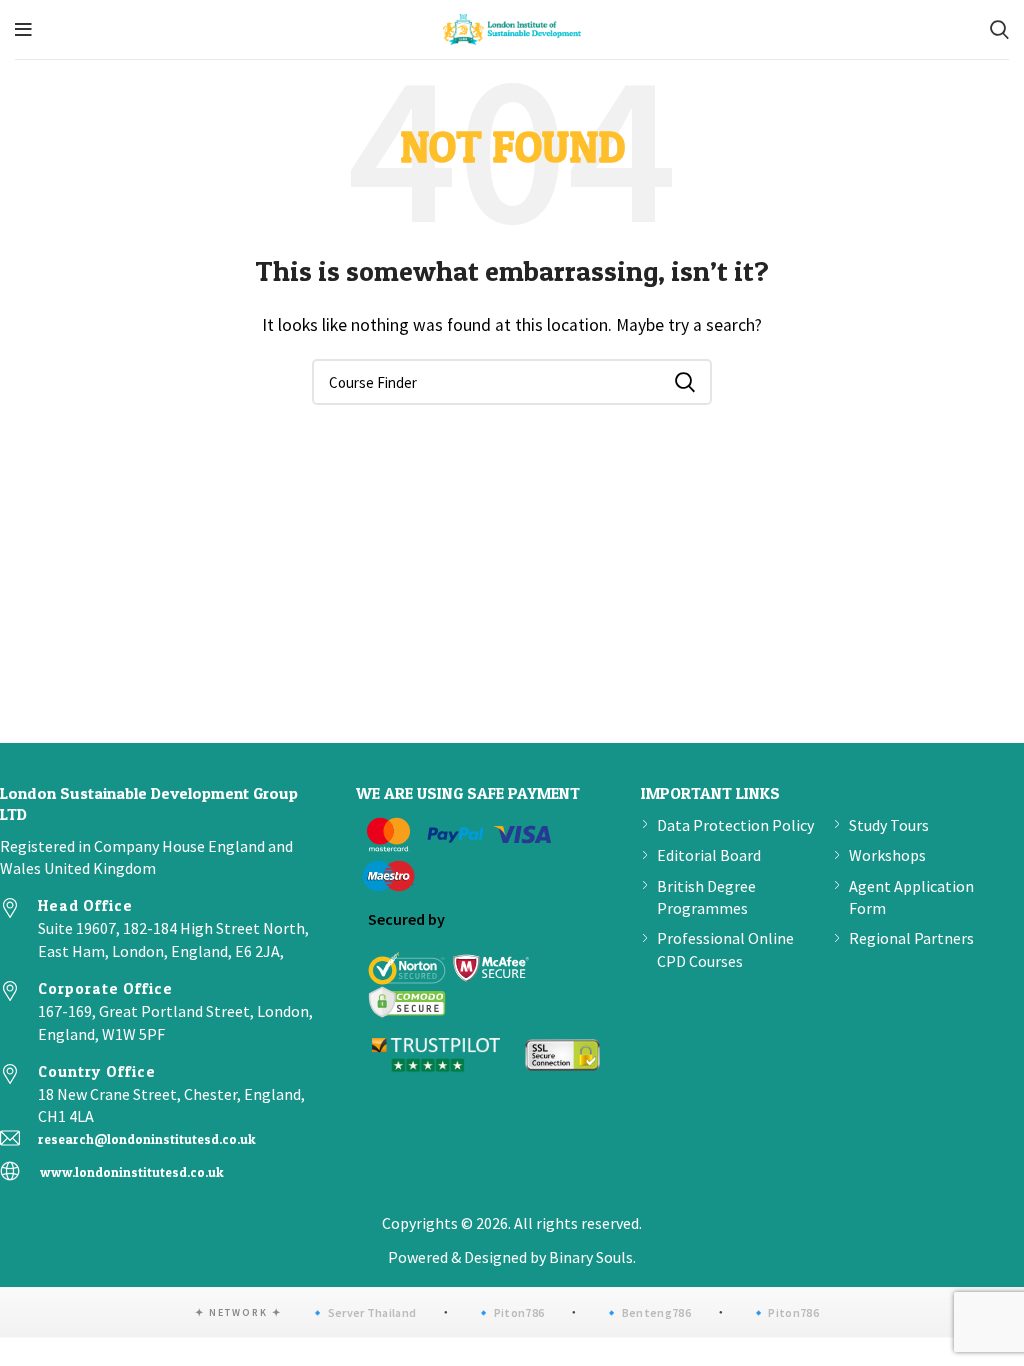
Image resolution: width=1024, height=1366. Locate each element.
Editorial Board (709, 855)
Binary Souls (591, 1257)
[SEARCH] (685, 382)
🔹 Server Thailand (363, 1312)
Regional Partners (911, 938)
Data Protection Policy (735, 825)
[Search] (999, 30)
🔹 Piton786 (510, 1312)
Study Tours (889, 825)
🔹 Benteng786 (647, 1312)
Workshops (887, 855)
